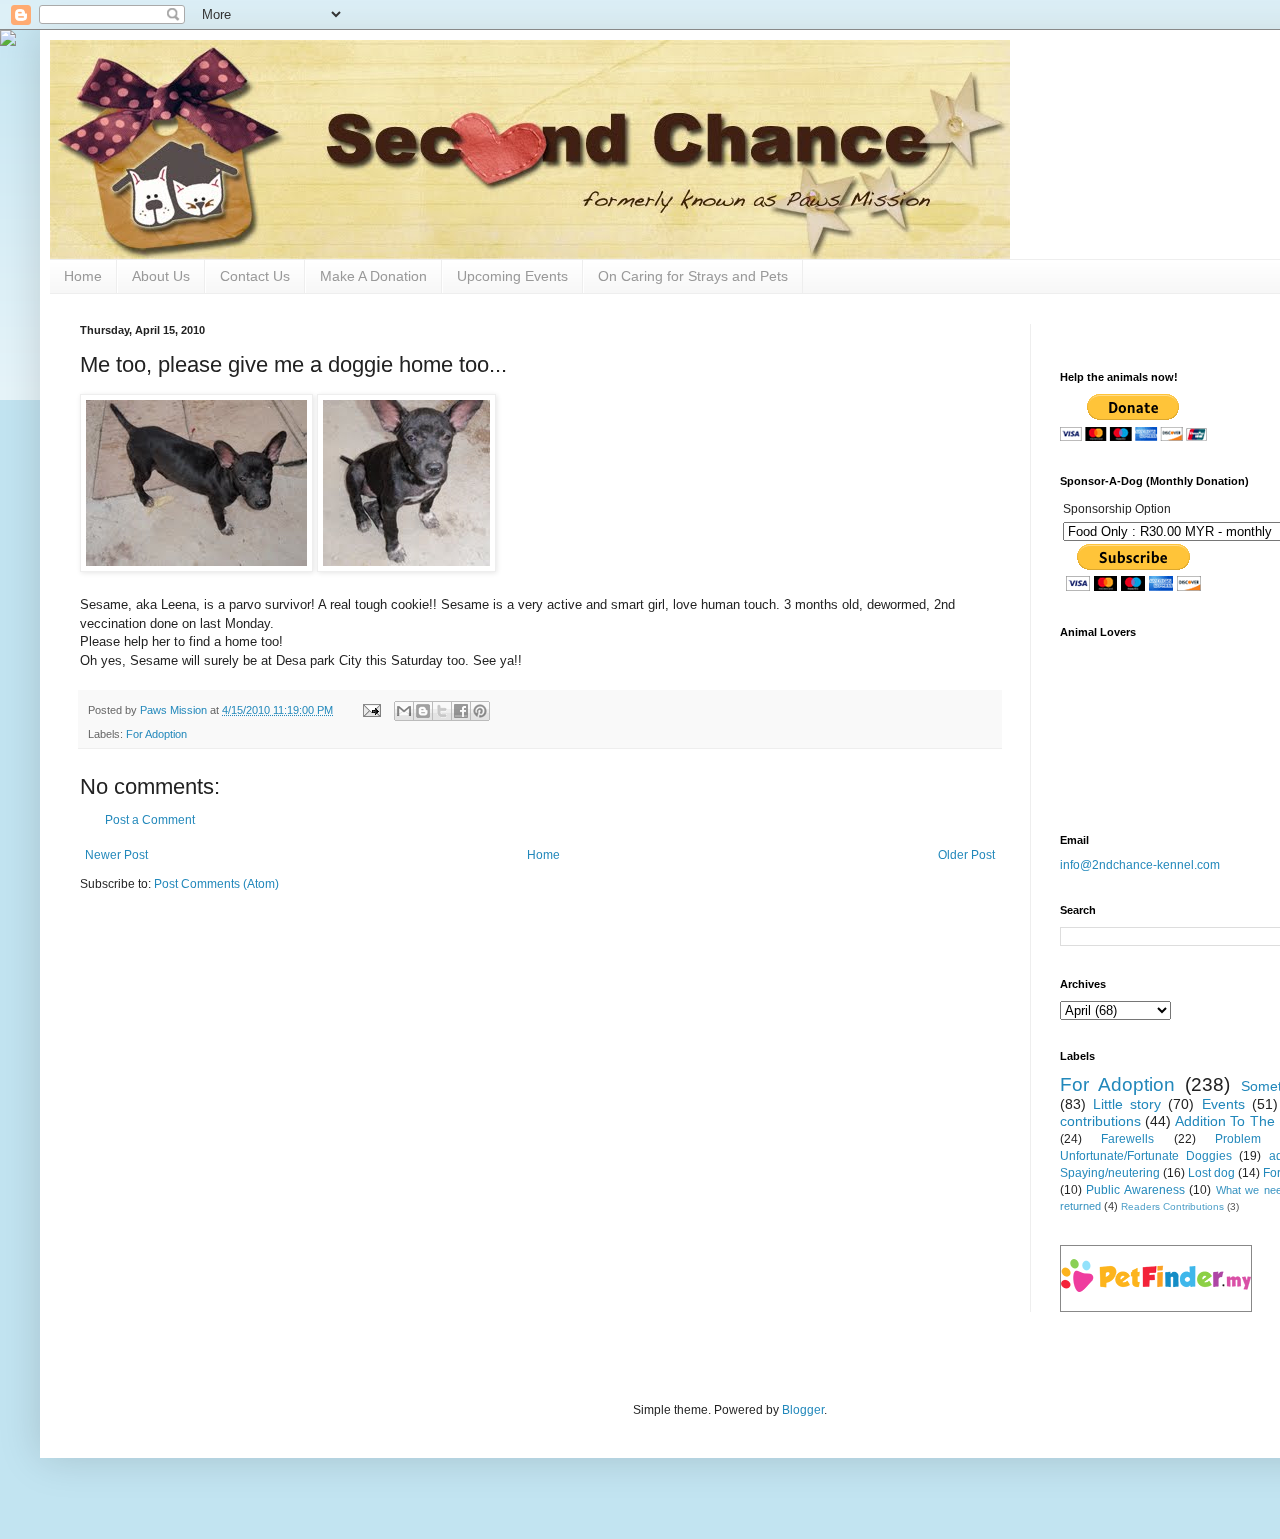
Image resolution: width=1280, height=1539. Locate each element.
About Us (161, 276)
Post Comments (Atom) (216, 884)
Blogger (803, 1410)
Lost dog (1211, 1173)
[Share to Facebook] (461, 711)
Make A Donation (373, 276)
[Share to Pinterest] (480, 711)
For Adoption (156, 734)
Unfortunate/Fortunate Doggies (1146, 1156)
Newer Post (116, 855)
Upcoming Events (512, 276)
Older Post (966, 855)
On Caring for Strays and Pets (693, 276)
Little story (1127, 1104)
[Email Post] (371, 710)
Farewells (1127, 1139)
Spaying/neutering (1110, 1173)
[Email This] (404, 711)
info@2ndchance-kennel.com (1140, 865)
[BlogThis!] (423, 711)
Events (1223, 1104)
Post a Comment (150, 820)
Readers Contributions (1172, 1206)
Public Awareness (1135, 1190)
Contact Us (255, 276)
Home (83, 276)
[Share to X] (442, 711)
